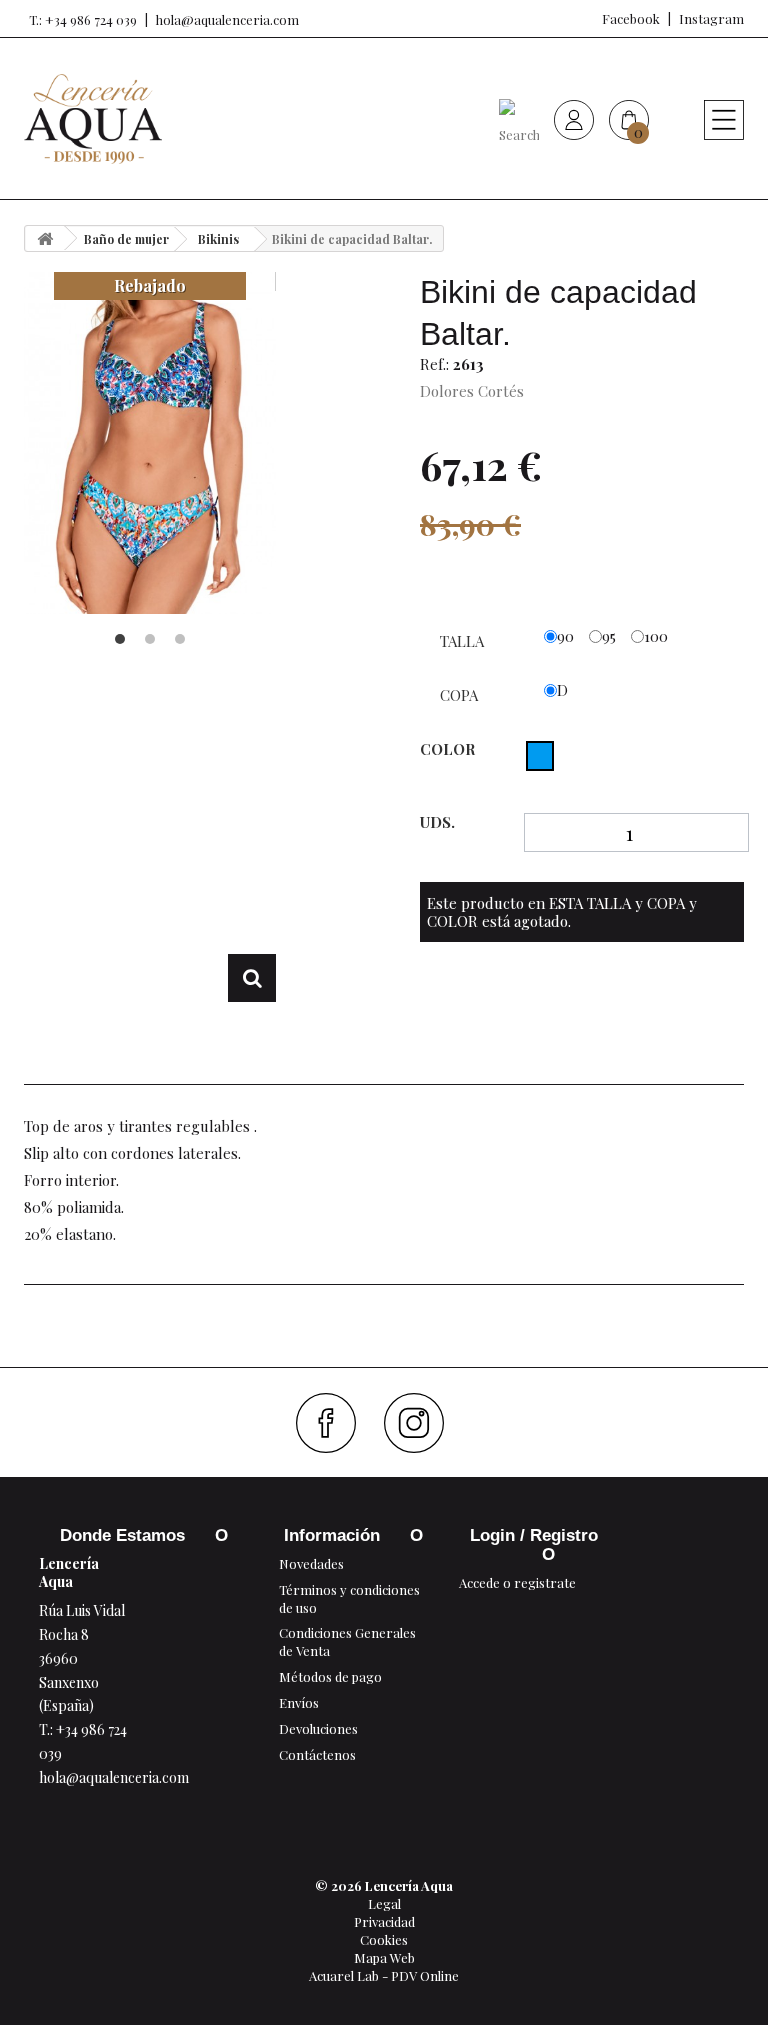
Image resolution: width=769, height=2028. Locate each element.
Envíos (299, 1702)
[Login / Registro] (574, 119)
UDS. (437, 822)
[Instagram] (421, 1423)
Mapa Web (384, 1957)
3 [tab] (180, 639)
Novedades (311, 1563)
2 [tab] (150, 639)
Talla (464, 641)
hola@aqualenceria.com (227, 19)
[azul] (540, 756)
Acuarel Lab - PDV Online (384, 1975)
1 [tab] (120, 639)
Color (449, 749)
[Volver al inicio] (45, 238)
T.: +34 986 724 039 (83, 19)
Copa (461, 695)
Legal (384, 1903)
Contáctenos (317, 1754)
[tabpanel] (150, 443)
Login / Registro (534, 1535)
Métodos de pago (330, 1676)
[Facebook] (333, 1423)
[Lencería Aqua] (93, 119)
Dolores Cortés (472, 391)
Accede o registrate (517, 1582)
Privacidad (384, 1921)
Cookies (384, 1939)
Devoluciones (318, 1728)
